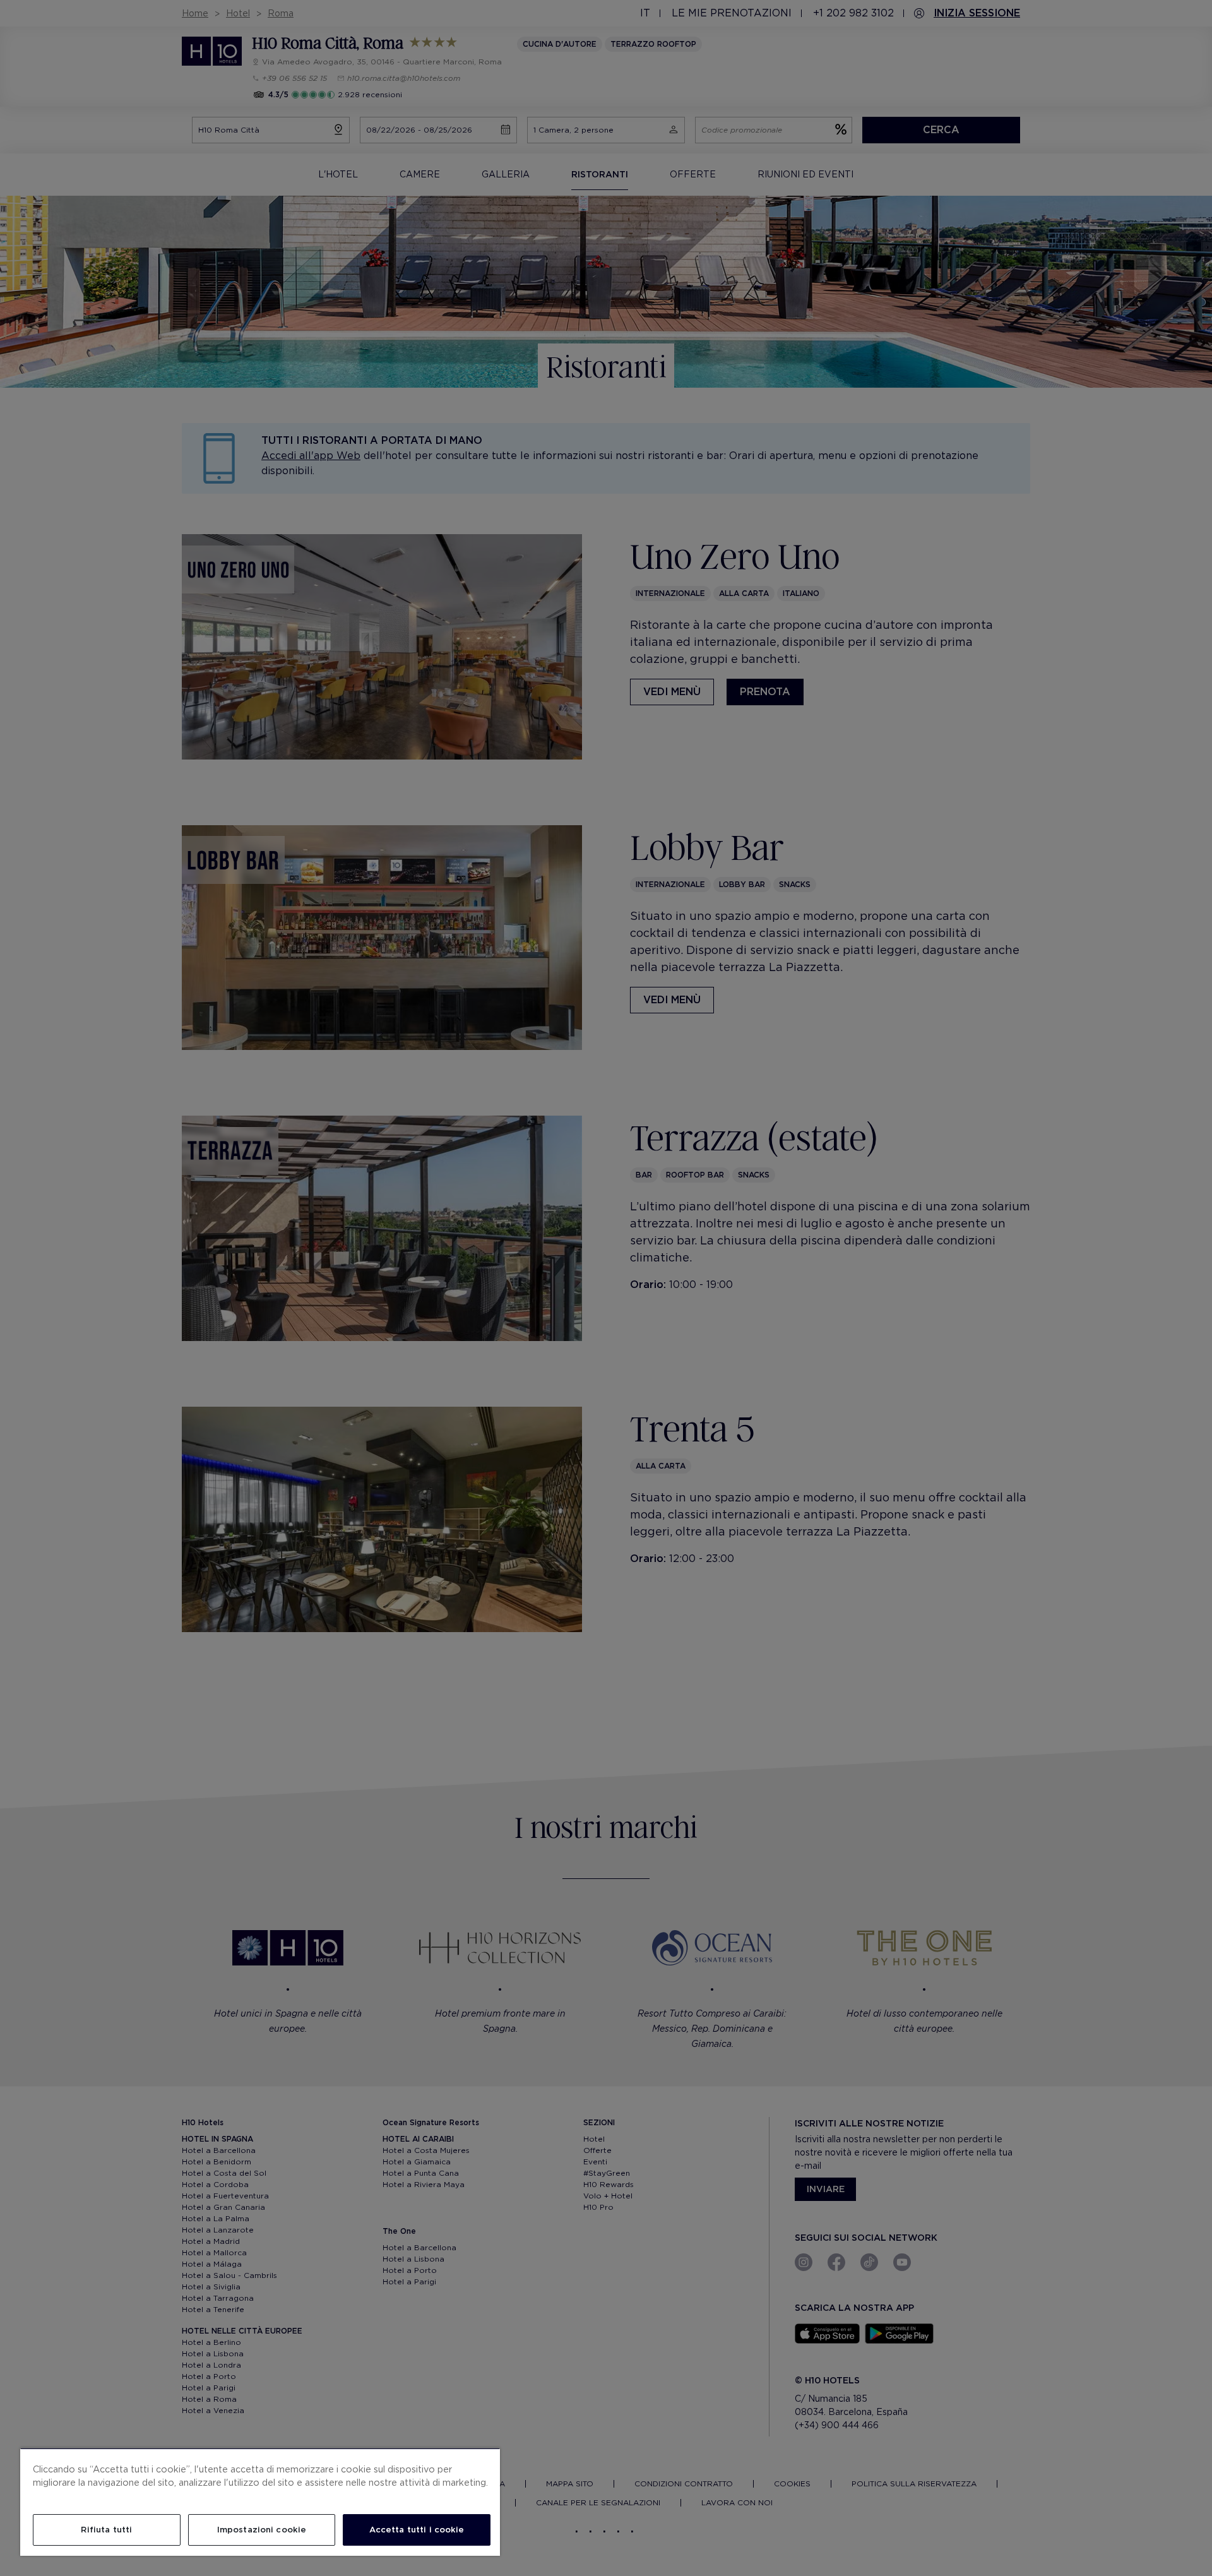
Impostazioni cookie (262, 2530)
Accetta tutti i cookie (417, 2530)
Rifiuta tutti (106, 2530)
